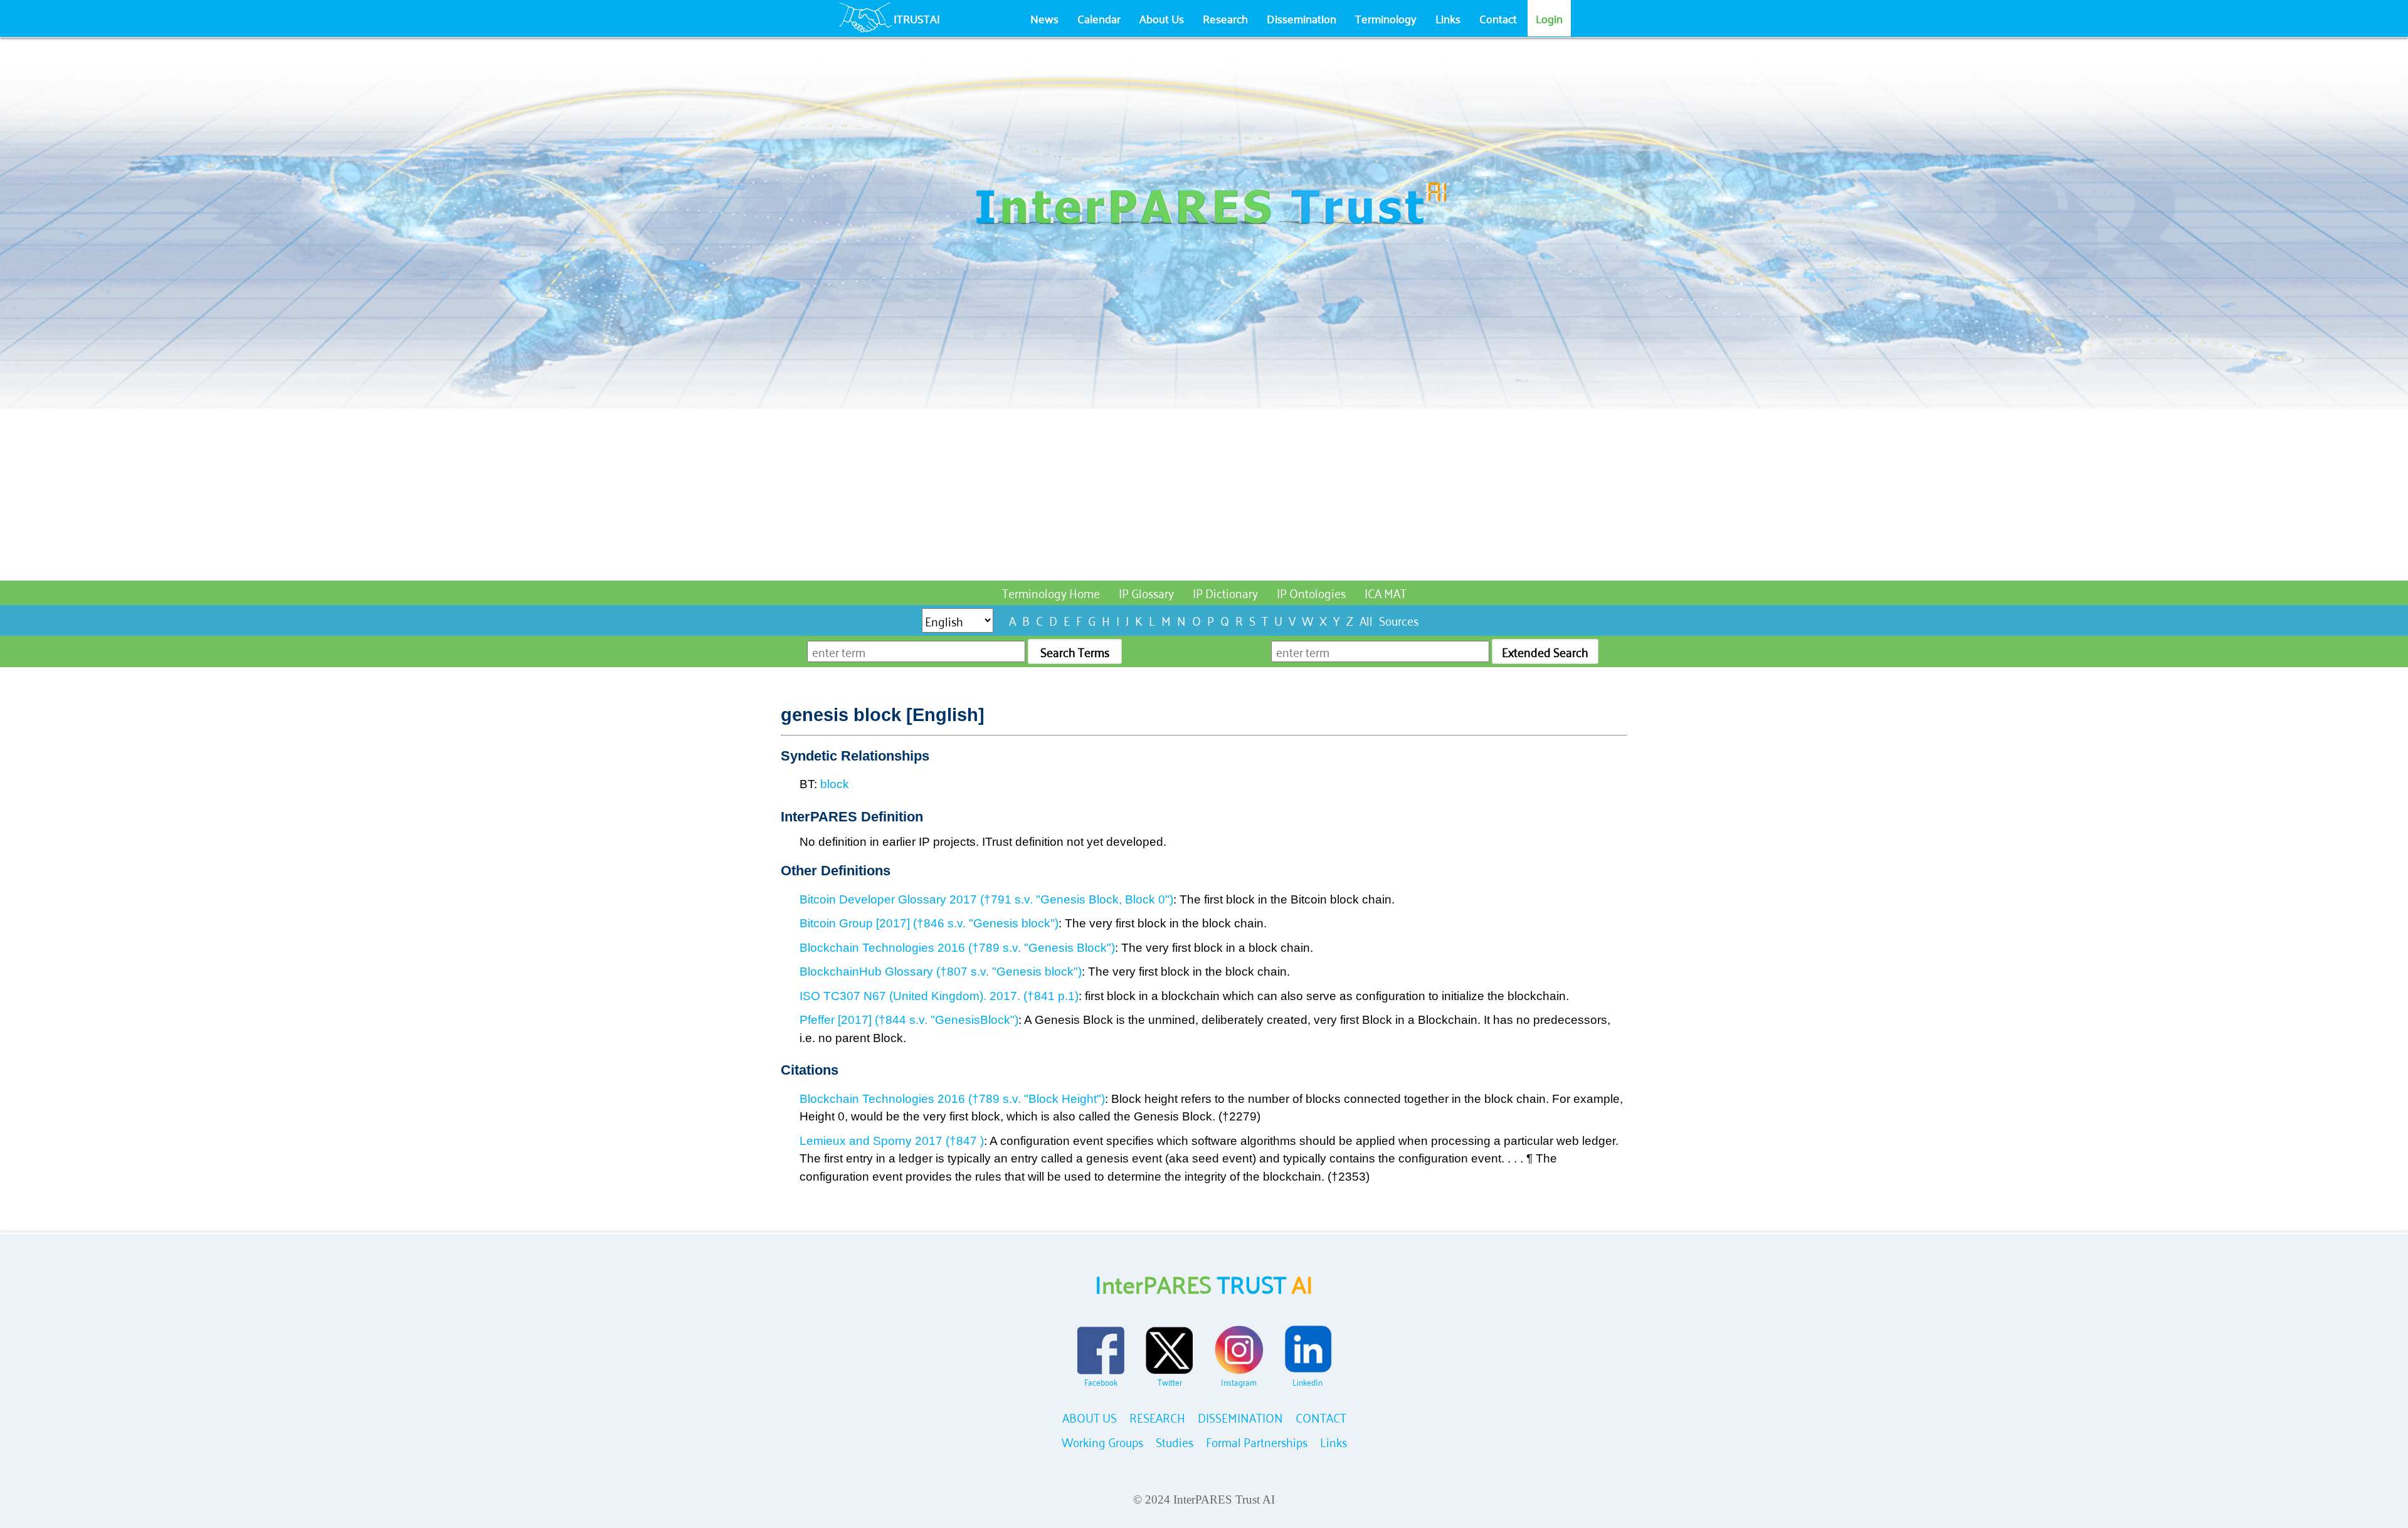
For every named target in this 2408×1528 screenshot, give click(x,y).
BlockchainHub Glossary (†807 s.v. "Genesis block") (941, 972)
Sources (1399, 620)
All (1366, 620)
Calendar (1099, 18)
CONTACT (1321, 1417)
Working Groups (1102, 1441)
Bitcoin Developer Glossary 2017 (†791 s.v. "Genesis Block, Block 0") (986, 899)
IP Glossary (1146, 592)
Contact (1498, 18)
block (835, 784)
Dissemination (1302, 18)
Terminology (1386, 18)
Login (1549, 18)
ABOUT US (1090, 1417)
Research (1225, 18)
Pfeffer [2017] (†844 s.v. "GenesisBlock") (909, 1020)
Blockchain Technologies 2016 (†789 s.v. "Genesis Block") (957, 948)
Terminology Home (1051, 592)
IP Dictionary (1225, 592)
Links (1448, 18)
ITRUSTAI (917, 18)
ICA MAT (1386, 592)
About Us (1162, 18)
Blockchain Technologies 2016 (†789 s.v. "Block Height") (952, 1099)
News (1044, 18)
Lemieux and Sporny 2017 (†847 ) (892, 1141)
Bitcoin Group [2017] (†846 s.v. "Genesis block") (929, 923)
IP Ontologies (1311, 592)
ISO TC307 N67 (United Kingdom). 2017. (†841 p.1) (939, 996)
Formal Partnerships (1257, 1441)
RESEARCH (1157, 1417)
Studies (1175, 1441)
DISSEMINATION (1240, 1417)
